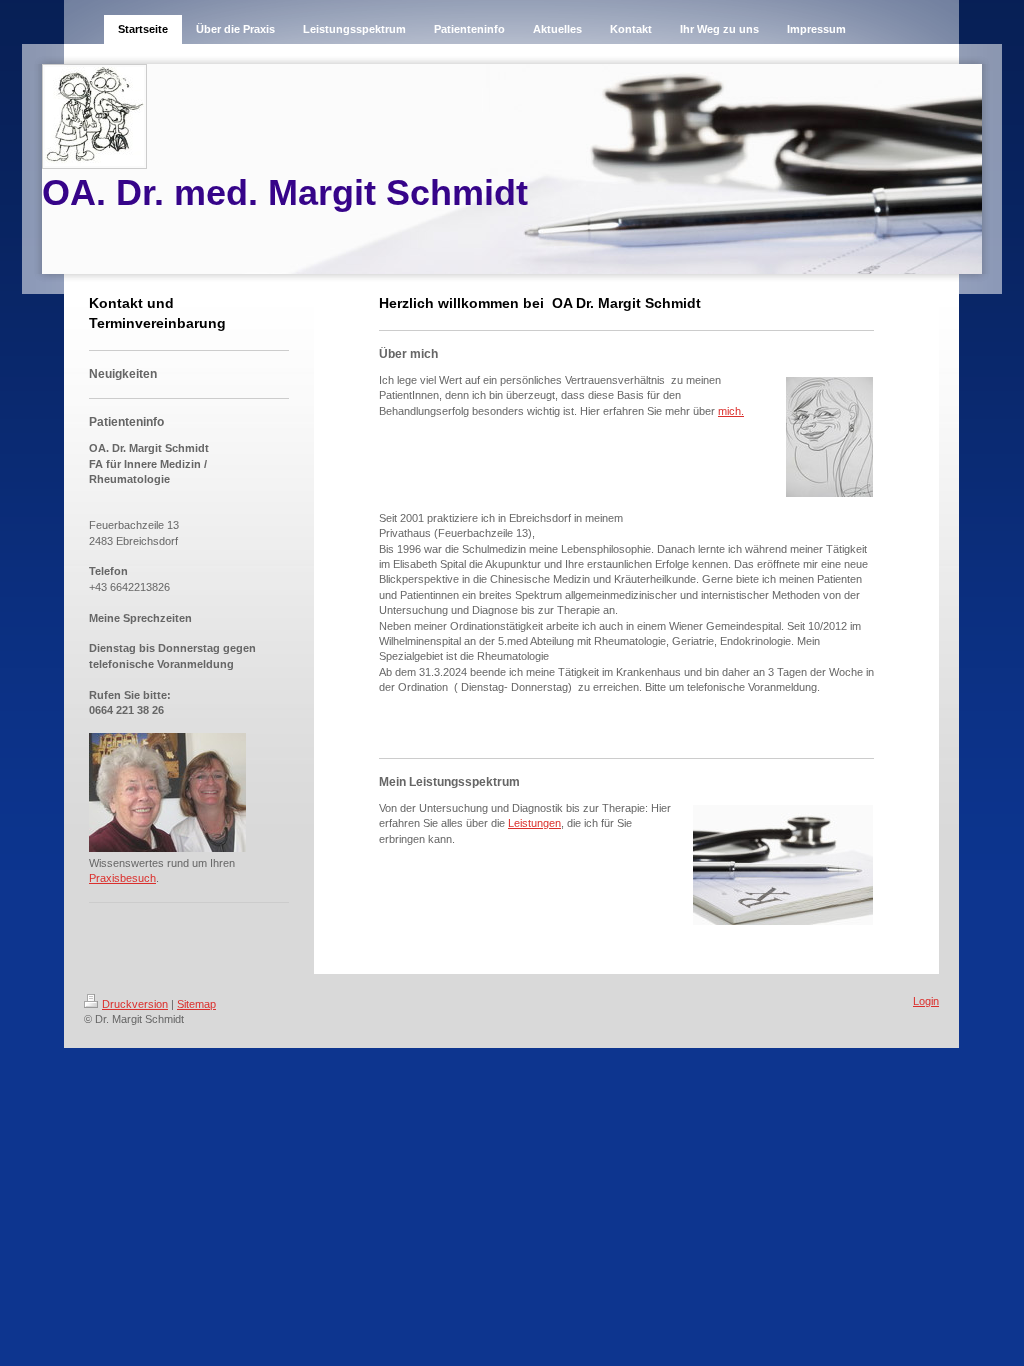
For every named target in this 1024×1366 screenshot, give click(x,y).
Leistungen (534, 823)
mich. (731, 411)
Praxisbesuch (122, 878)
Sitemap (196, 1004)
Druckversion (135, 1004)
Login (926, 1001)
